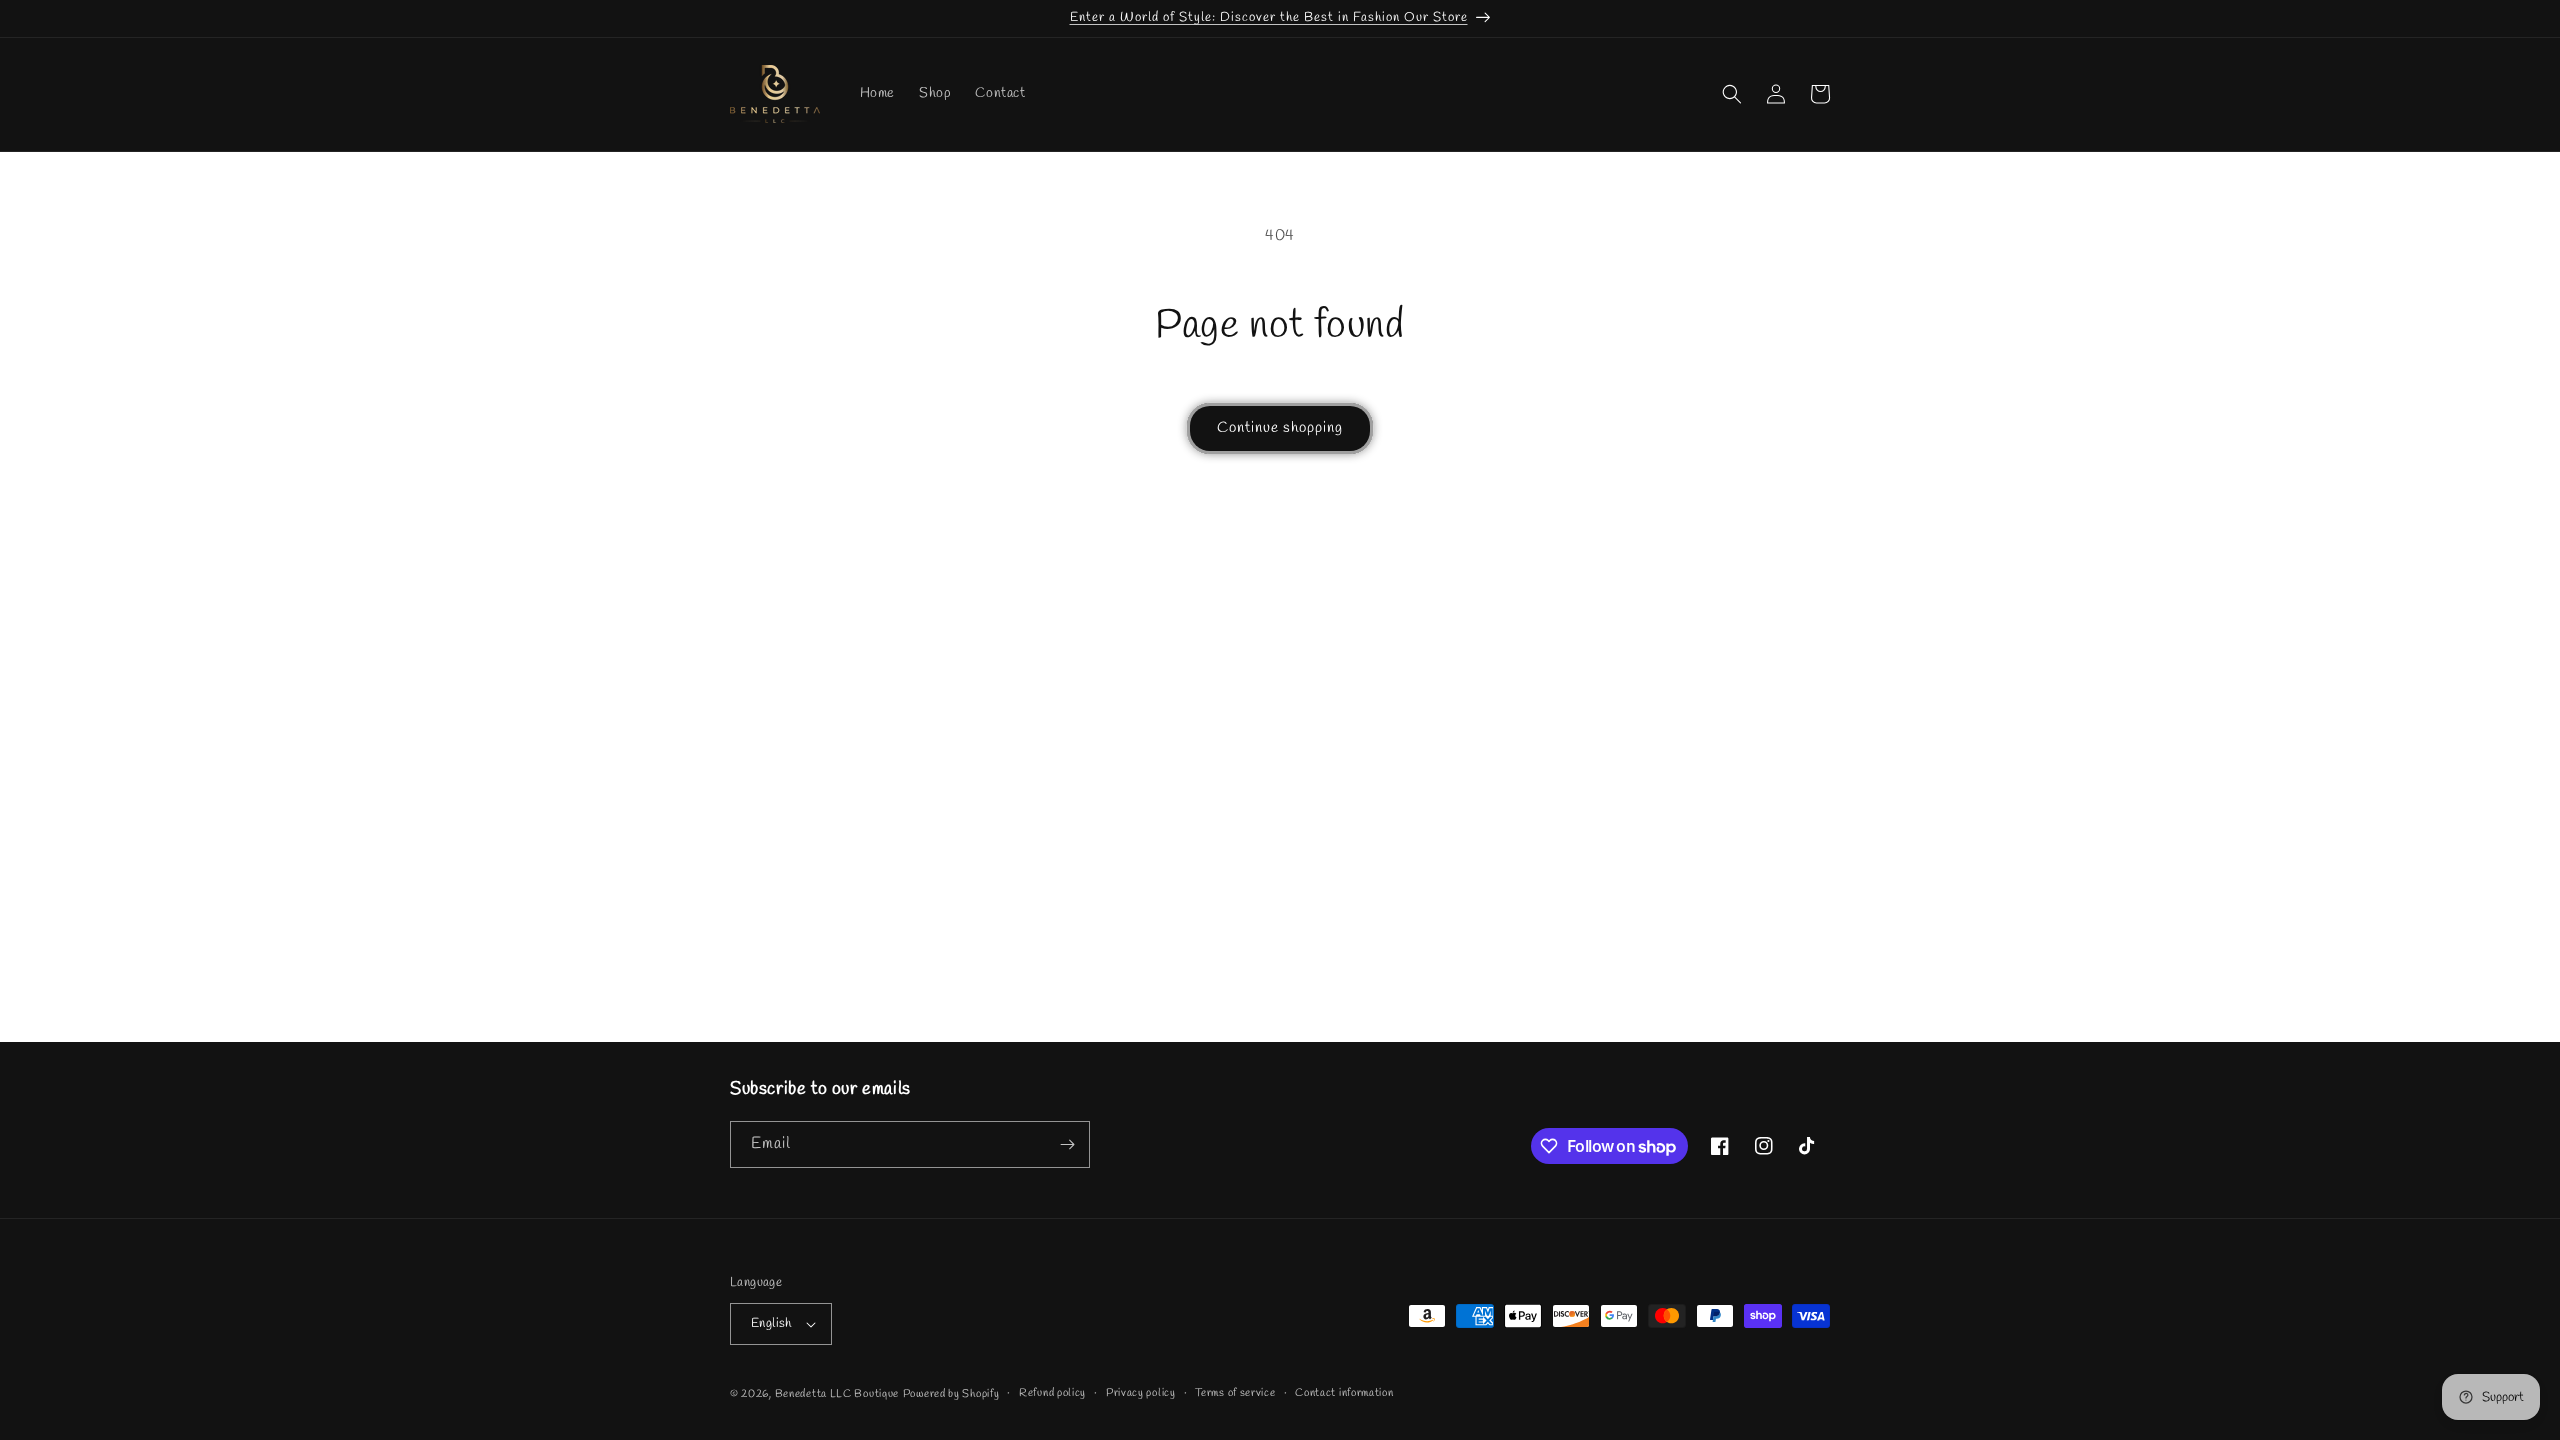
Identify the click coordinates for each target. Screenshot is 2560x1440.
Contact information (1344, 1393)
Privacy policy (1141, 1393)
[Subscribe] (1067, 1144)
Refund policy (1052, 1393)
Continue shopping (1280, 428)
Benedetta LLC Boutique (837, 1394)
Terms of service (1235, 1393)
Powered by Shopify (951, 1394)
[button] (1732, 94)
